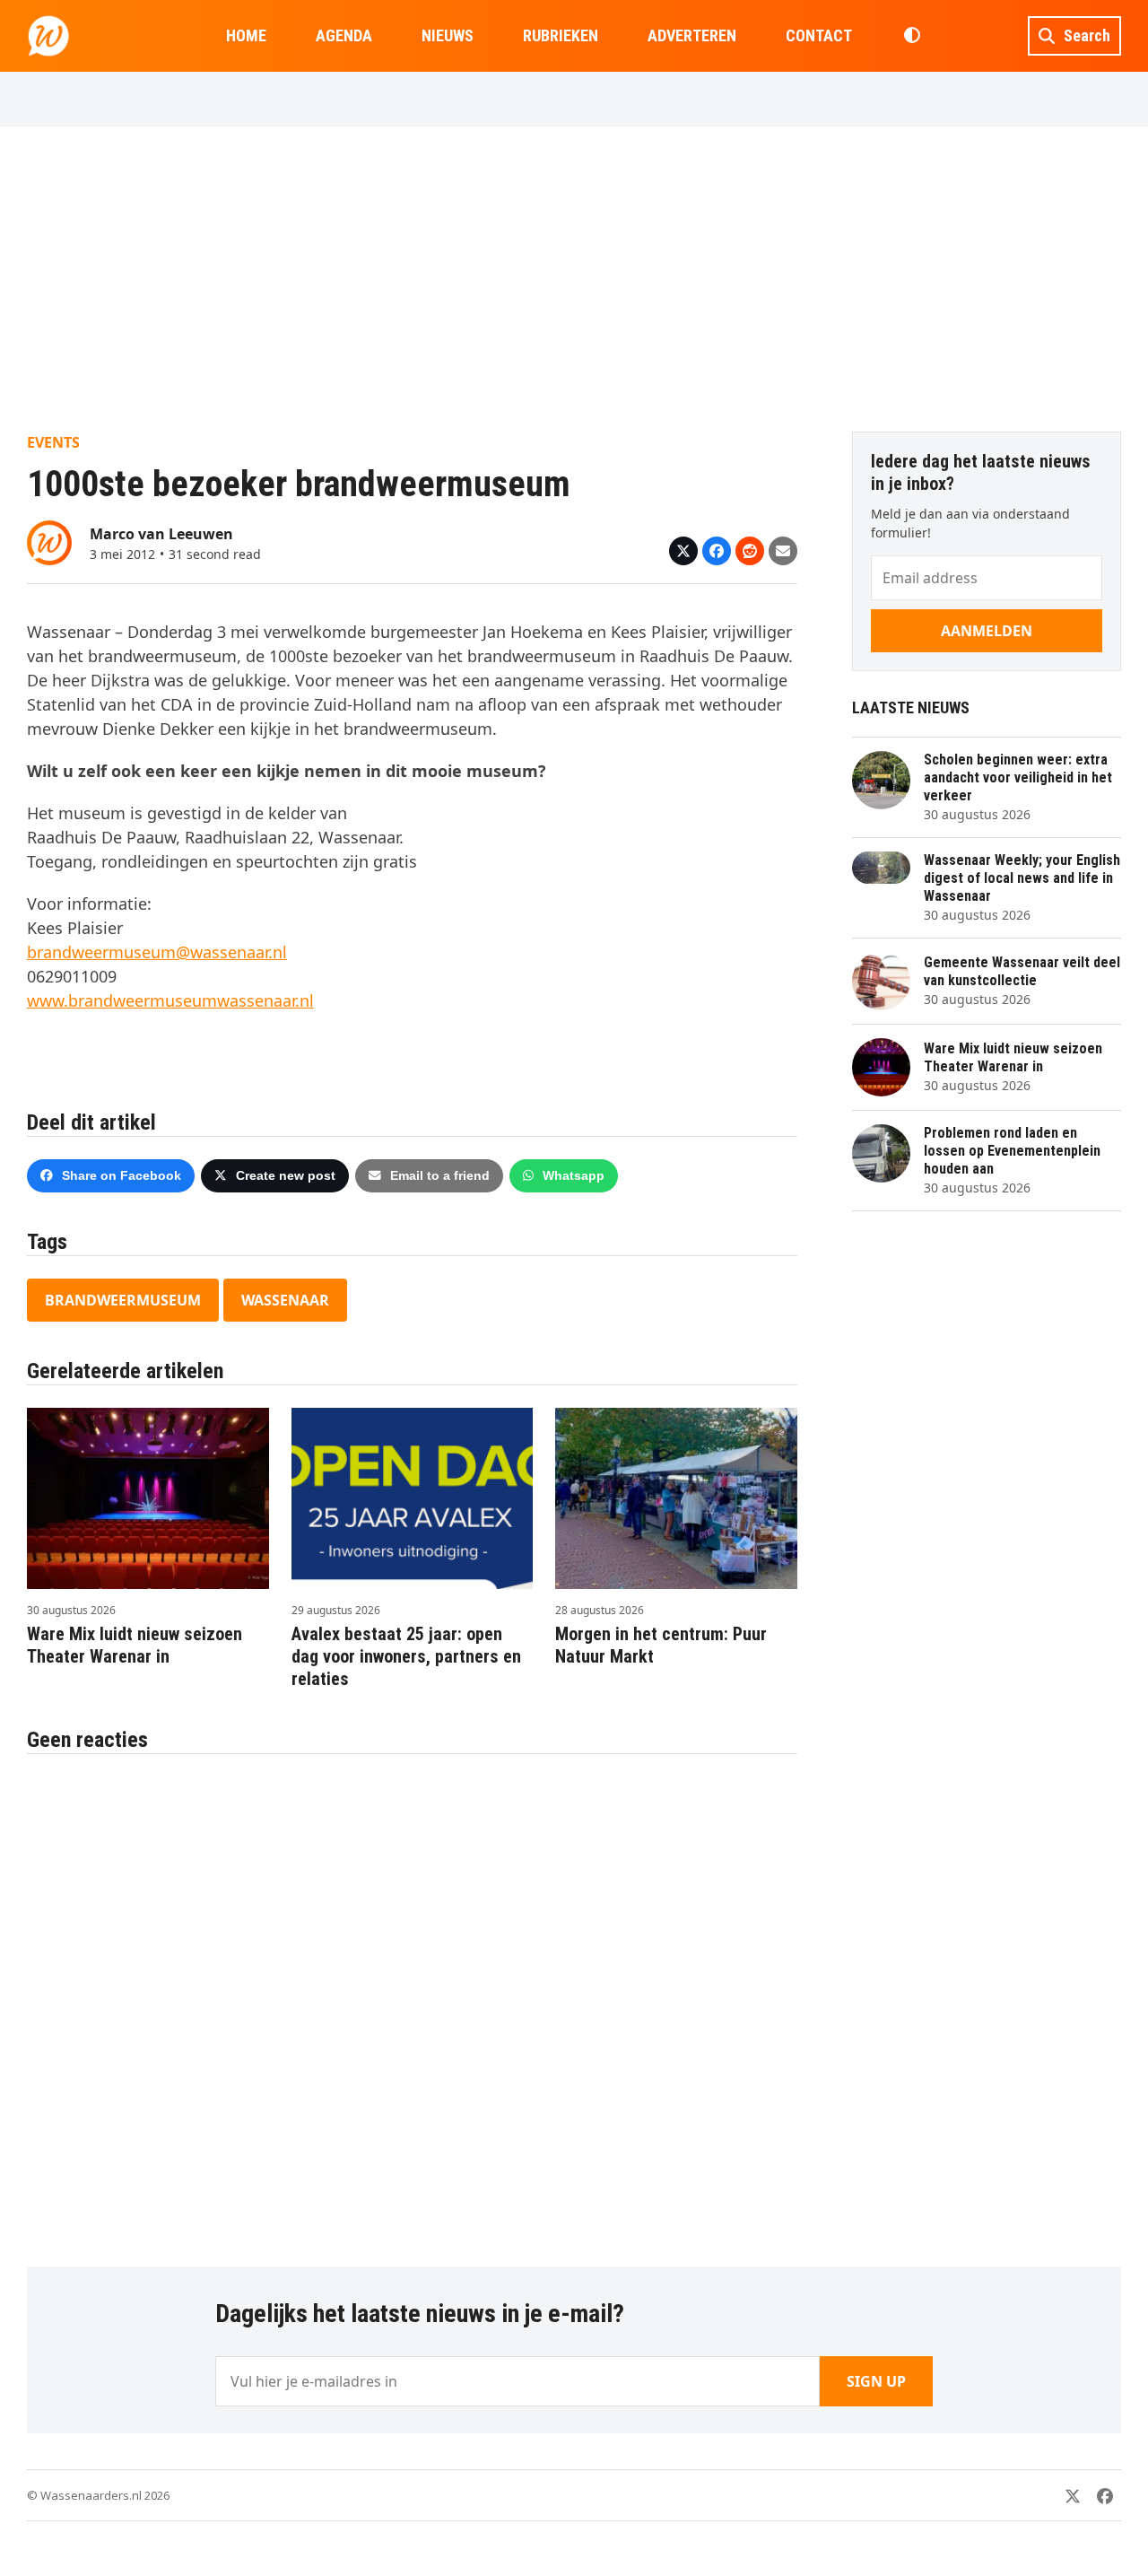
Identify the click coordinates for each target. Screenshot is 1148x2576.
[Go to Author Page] (49, 541)
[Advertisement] (574, 279)
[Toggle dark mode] (912, 36)
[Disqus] (412, 2001)
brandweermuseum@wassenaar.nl (157, 952)
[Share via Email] (783, 551)
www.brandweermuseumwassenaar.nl (170, 1000)
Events (53, 442)
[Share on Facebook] (717, 551)
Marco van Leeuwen (161, 534)
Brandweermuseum (123, 1300)
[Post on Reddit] (750, 551)
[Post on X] (683, 551)
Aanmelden (987, 631)
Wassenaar (285, 1300)
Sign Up (876, 2381)
